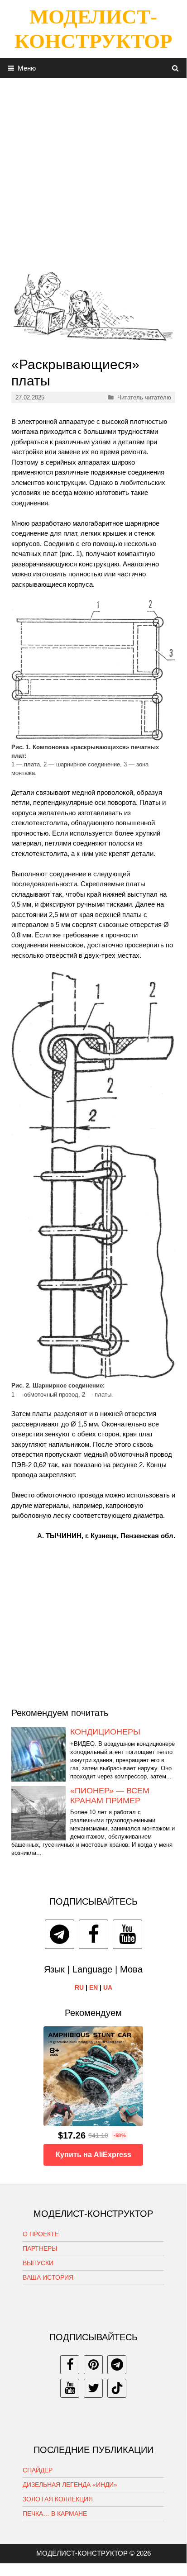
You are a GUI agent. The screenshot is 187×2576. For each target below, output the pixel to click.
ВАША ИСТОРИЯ (48, 2277)
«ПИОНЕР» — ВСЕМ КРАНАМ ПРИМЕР (110, 1796)
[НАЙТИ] (175, 68)
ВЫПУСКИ (38, 2263)
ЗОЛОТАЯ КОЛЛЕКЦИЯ (58, 2499)
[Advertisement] (93, 171)
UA (108, 1987)
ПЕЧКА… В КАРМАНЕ (55, 2514)
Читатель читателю (144, 397)
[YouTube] (127, 1934)
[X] (93, 2388)
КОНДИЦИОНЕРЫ (105, 1732)
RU (79, 1987)
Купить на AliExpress (93, 2155)
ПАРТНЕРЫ (40, 2248)
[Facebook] (93, 1934)
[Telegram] (60, 1934)
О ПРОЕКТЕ (41, 2234)
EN (93, 1987)
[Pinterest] (93, 2365)
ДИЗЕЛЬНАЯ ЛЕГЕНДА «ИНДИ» (70, 2485)
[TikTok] (117, 2388)
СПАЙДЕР (38, 2470)
